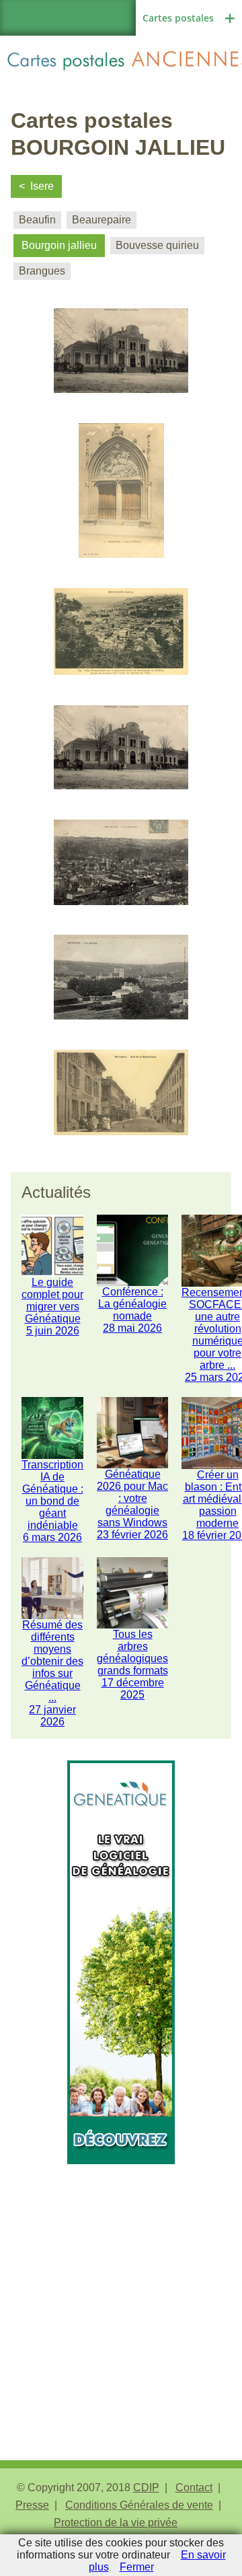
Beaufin (37, 220)
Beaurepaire (102, 220)
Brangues (42, 271)
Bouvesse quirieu (157, 245)
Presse (32, 2505)
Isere (42, 186)
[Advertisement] (121, 2285)
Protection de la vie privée (116, 2523)
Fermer (137, 2567)
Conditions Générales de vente (139, 2505)
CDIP (146, 2488)
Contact (194, 2488)
